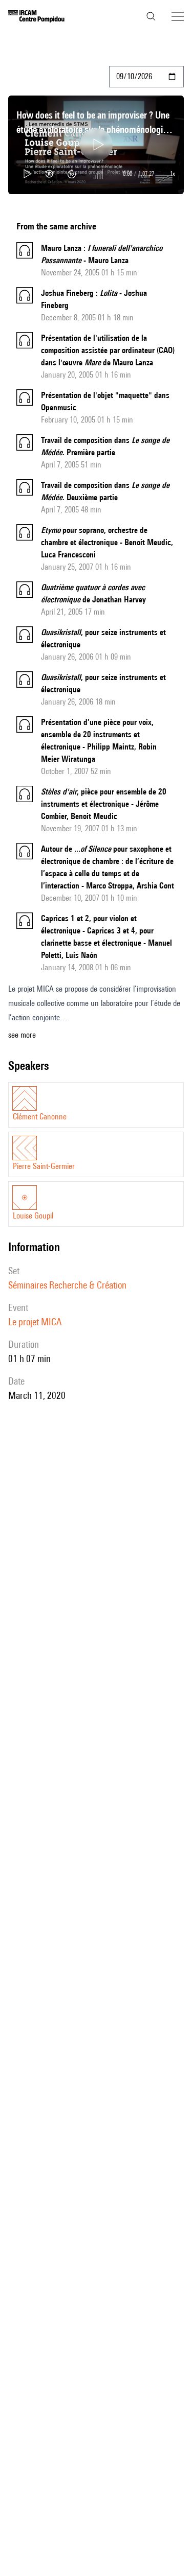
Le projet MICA (35, 1322)
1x (173, 173)
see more (22, 1035)
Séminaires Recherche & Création (67, 1285)
